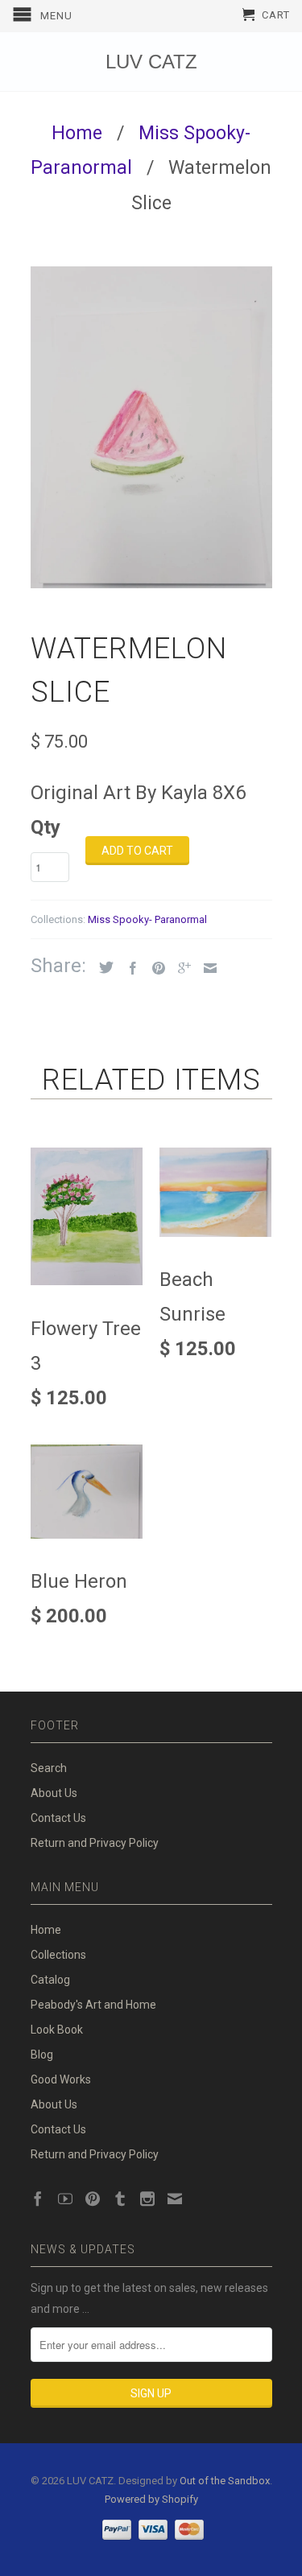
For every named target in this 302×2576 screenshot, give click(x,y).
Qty (46, 827)
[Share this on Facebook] (129, 968)
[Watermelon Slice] (151, 427)
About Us (54, 1793)
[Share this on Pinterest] (155, 968)
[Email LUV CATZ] (175, 2199)
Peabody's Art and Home (93, 2005)
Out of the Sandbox (225, 2481)
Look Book (57, 2030)
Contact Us (58, 1818)
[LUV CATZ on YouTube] (65, 2199)
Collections (58, 1955)
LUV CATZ (151, 62)
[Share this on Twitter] (102, 967)
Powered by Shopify (151, 2499)
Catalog (50, 1980)
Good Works (61, 2079)
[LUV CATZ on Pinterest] (93, 2199)
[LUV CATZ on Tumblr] (120, 2199)
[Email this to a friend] (206, 968)
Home (46, 1930)
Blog (42, 2055)
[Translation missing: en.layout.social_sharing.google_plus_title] (180, 968)
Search (49, 1768)
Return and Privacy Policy (95, 1843)
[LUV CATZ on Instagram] (147, 2199)
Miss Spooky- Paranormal (147, 919)
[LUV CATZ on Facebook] (38, 2199)
